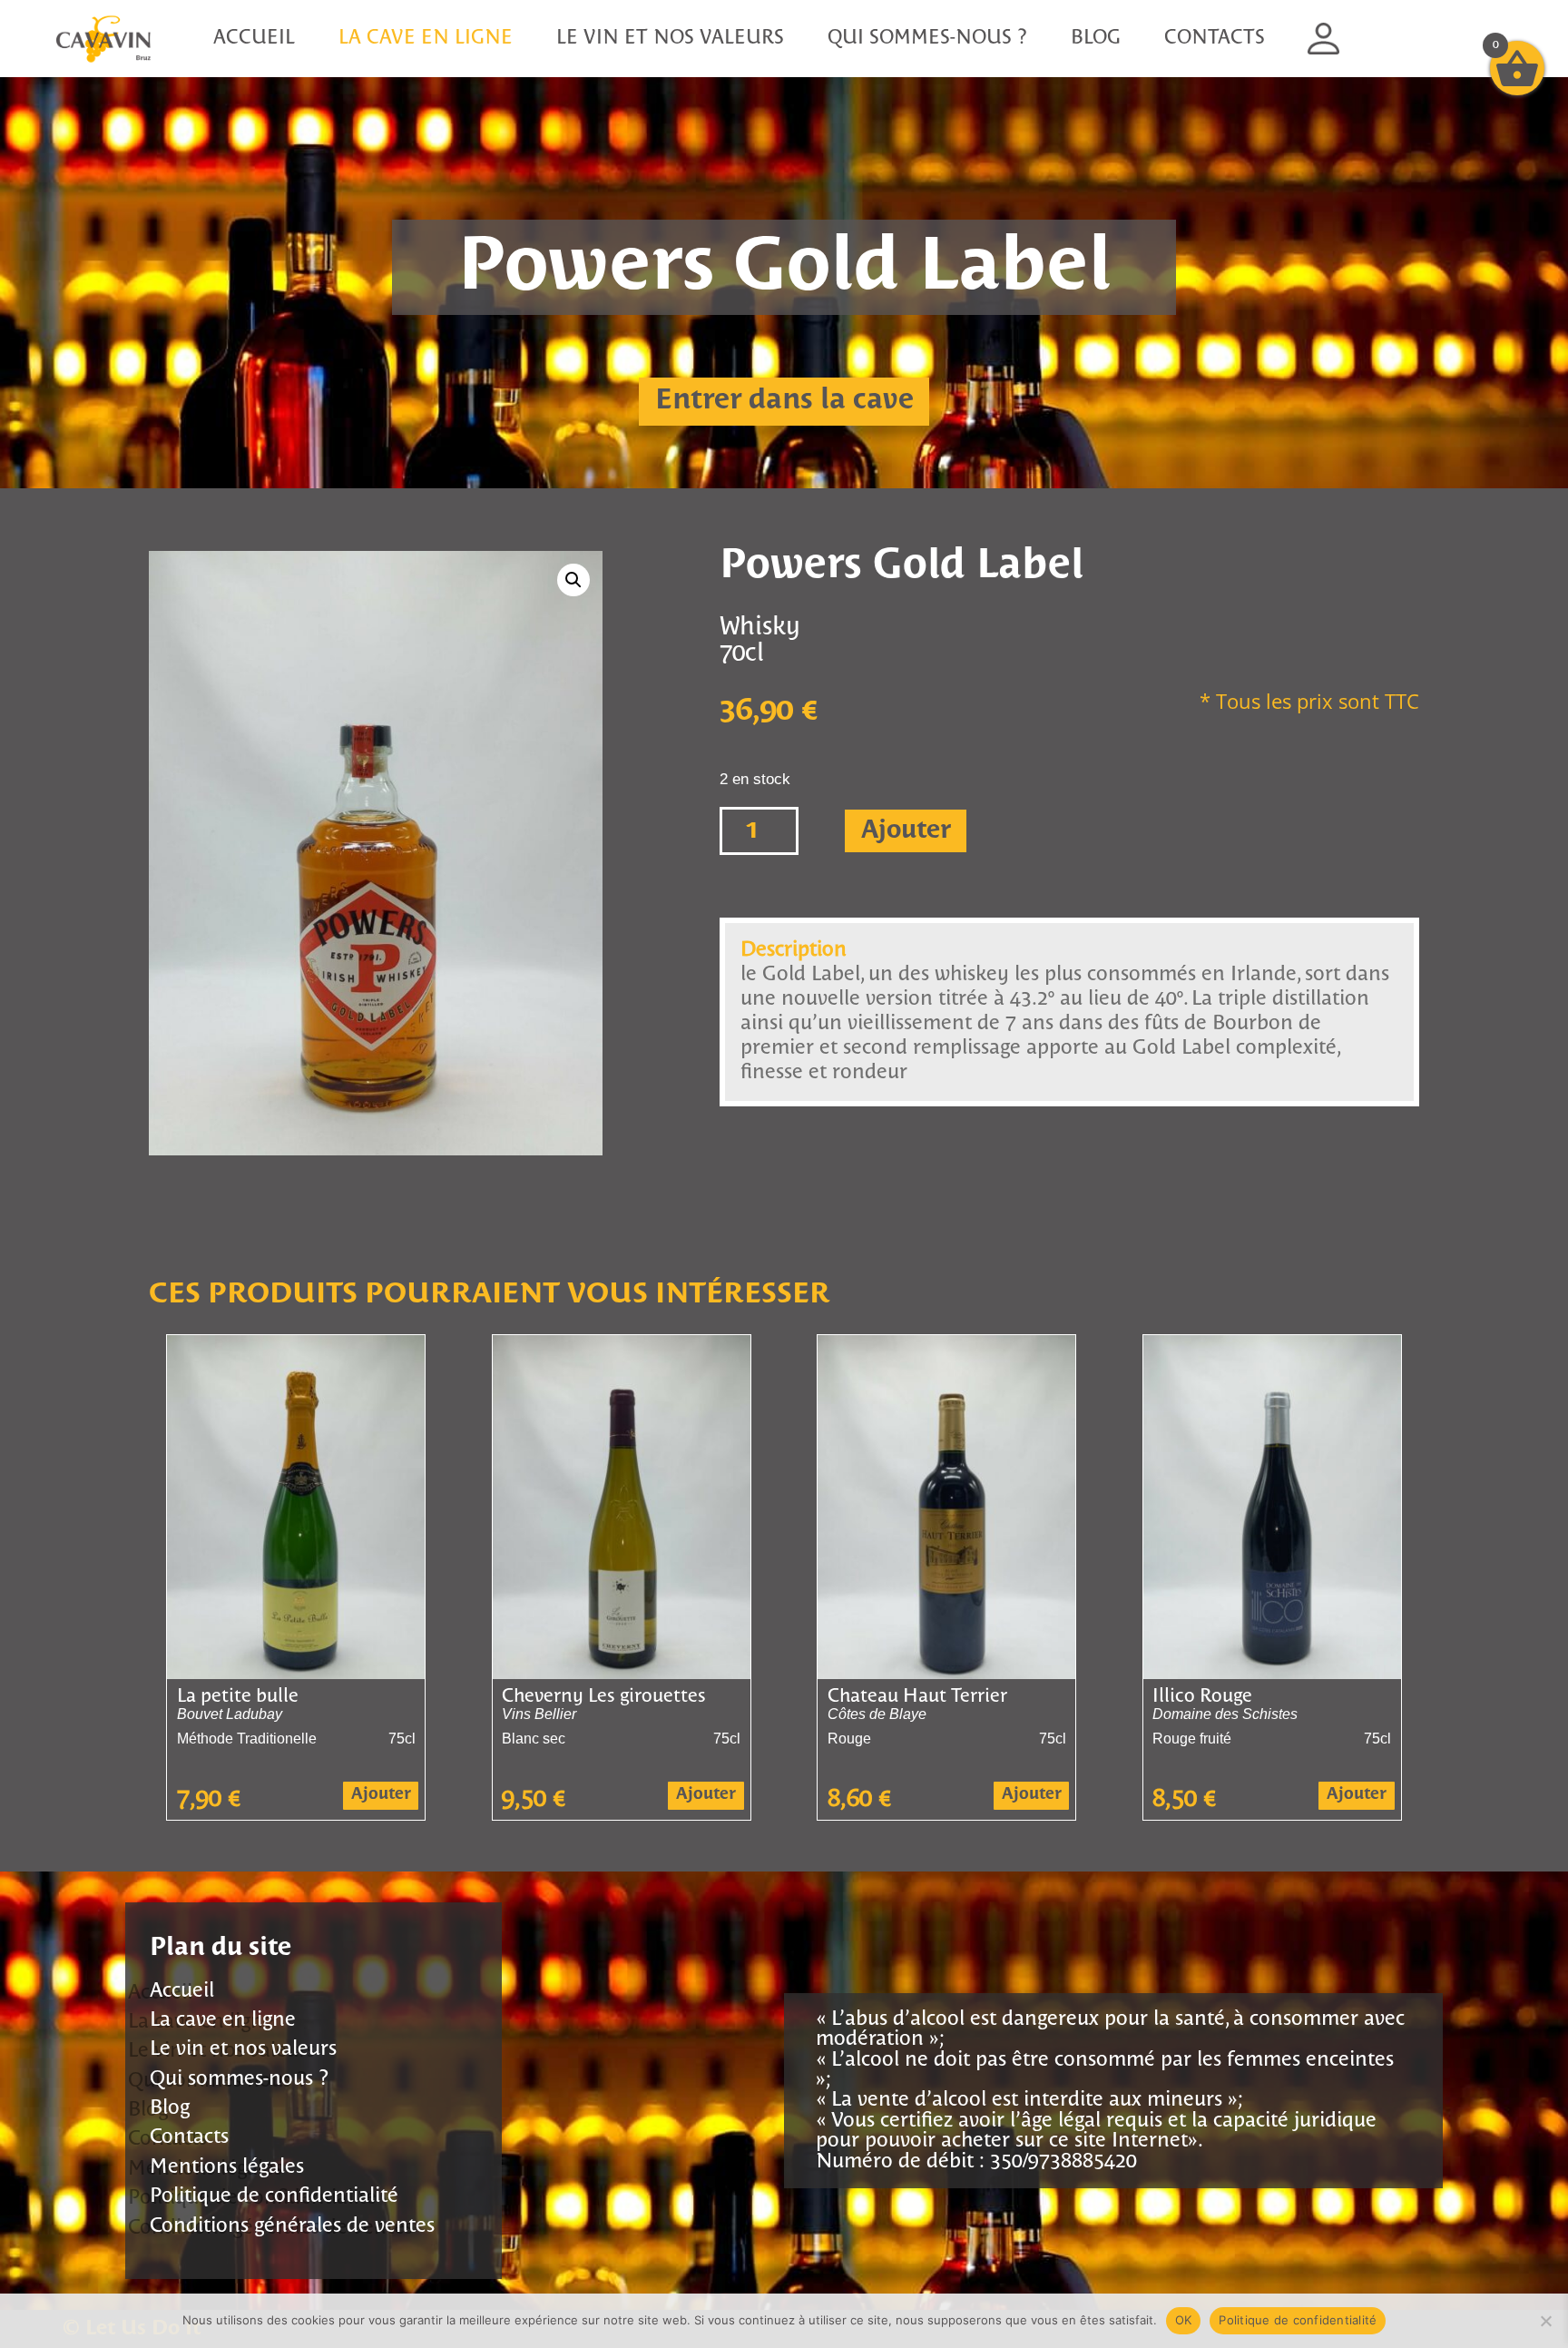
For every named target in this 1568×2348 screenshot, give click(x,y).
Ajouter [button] (381, 1795)
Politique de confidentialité (274, 2196)
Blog (1096, 39)
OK (1184, 2320)
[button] (573, 580)
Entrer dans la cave (784, 401)
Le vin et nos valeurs (670, 39)
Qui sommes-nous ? (927, 39)
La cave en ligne (426, 39)
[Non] (1545, 2321)
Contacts (1215, 39)
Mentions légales (227, 2167)
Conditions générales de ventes (292, 2226)
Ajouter (906, 831)
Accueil (254, 39)
